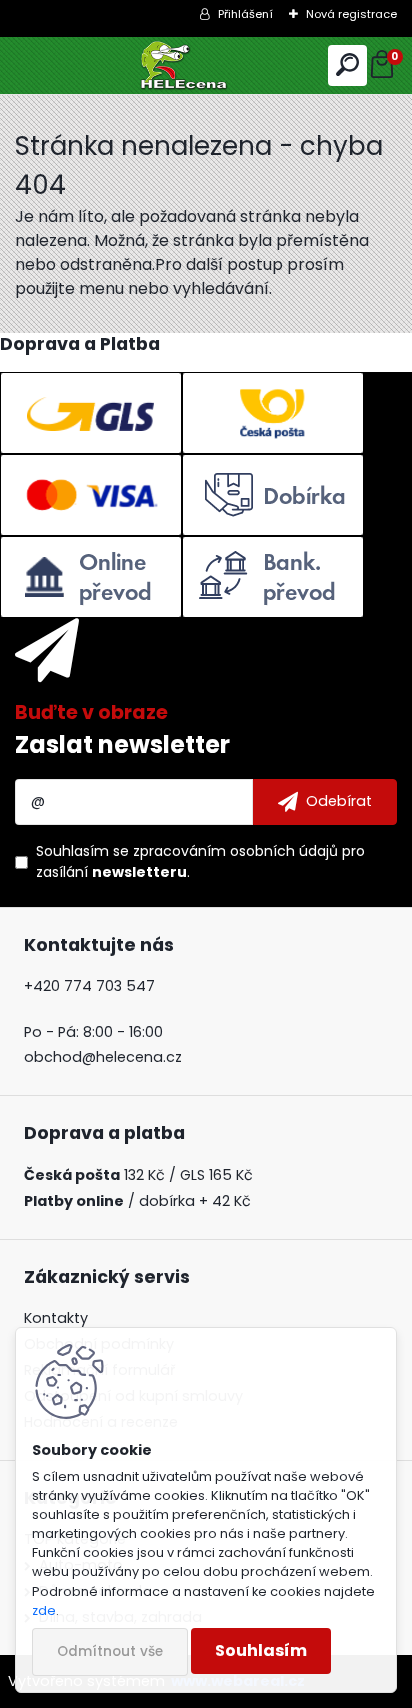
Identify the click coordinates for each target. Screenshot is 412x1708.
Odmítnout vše (110, 1651)
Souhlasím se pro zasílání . (200, 861)
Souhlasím (261, 1650)
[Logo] (206, 65)
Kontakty (56, 1318)
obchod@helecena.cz (103, 1057)
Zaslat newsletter (122, 744)
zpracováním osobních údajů (235, 851)
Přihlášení (245, 14)
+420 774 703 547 (89, 986)
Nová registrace (351, 14)
